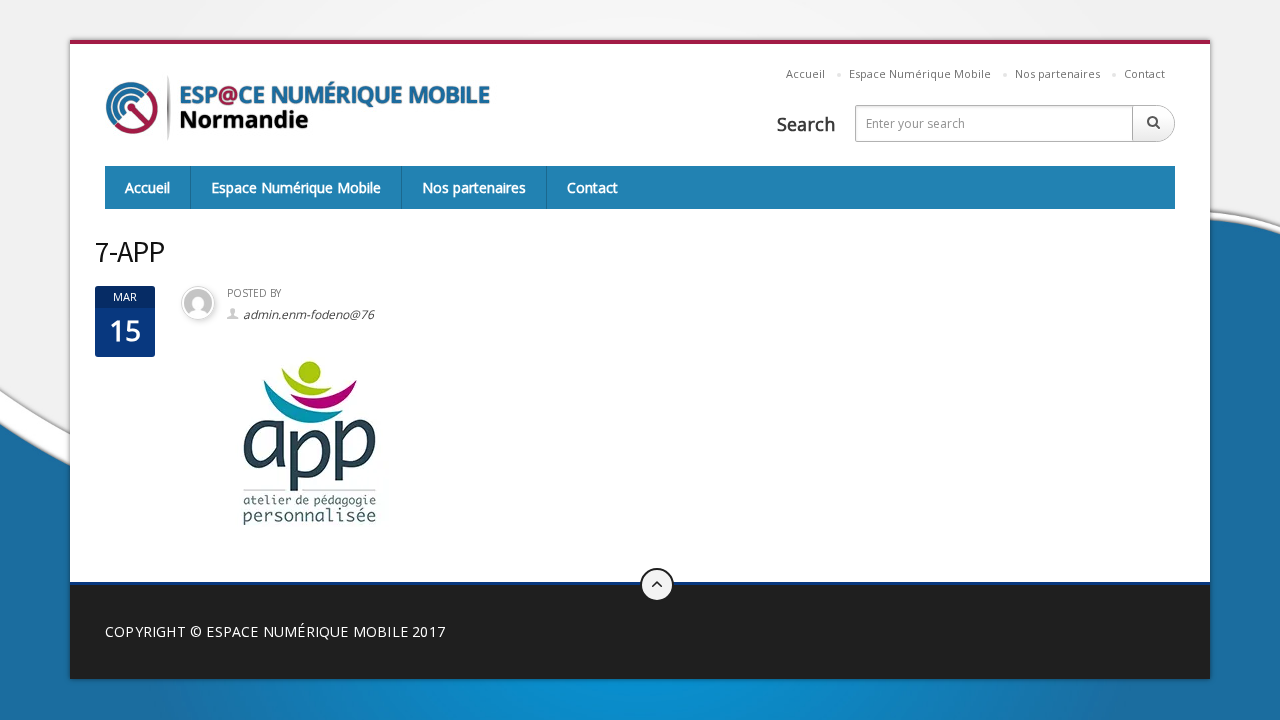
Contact (1144, 73)
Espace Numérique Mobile (920, 73)
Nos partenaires (1057, 73)
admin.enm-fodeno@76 (308, 314)
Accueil (805, 73)
